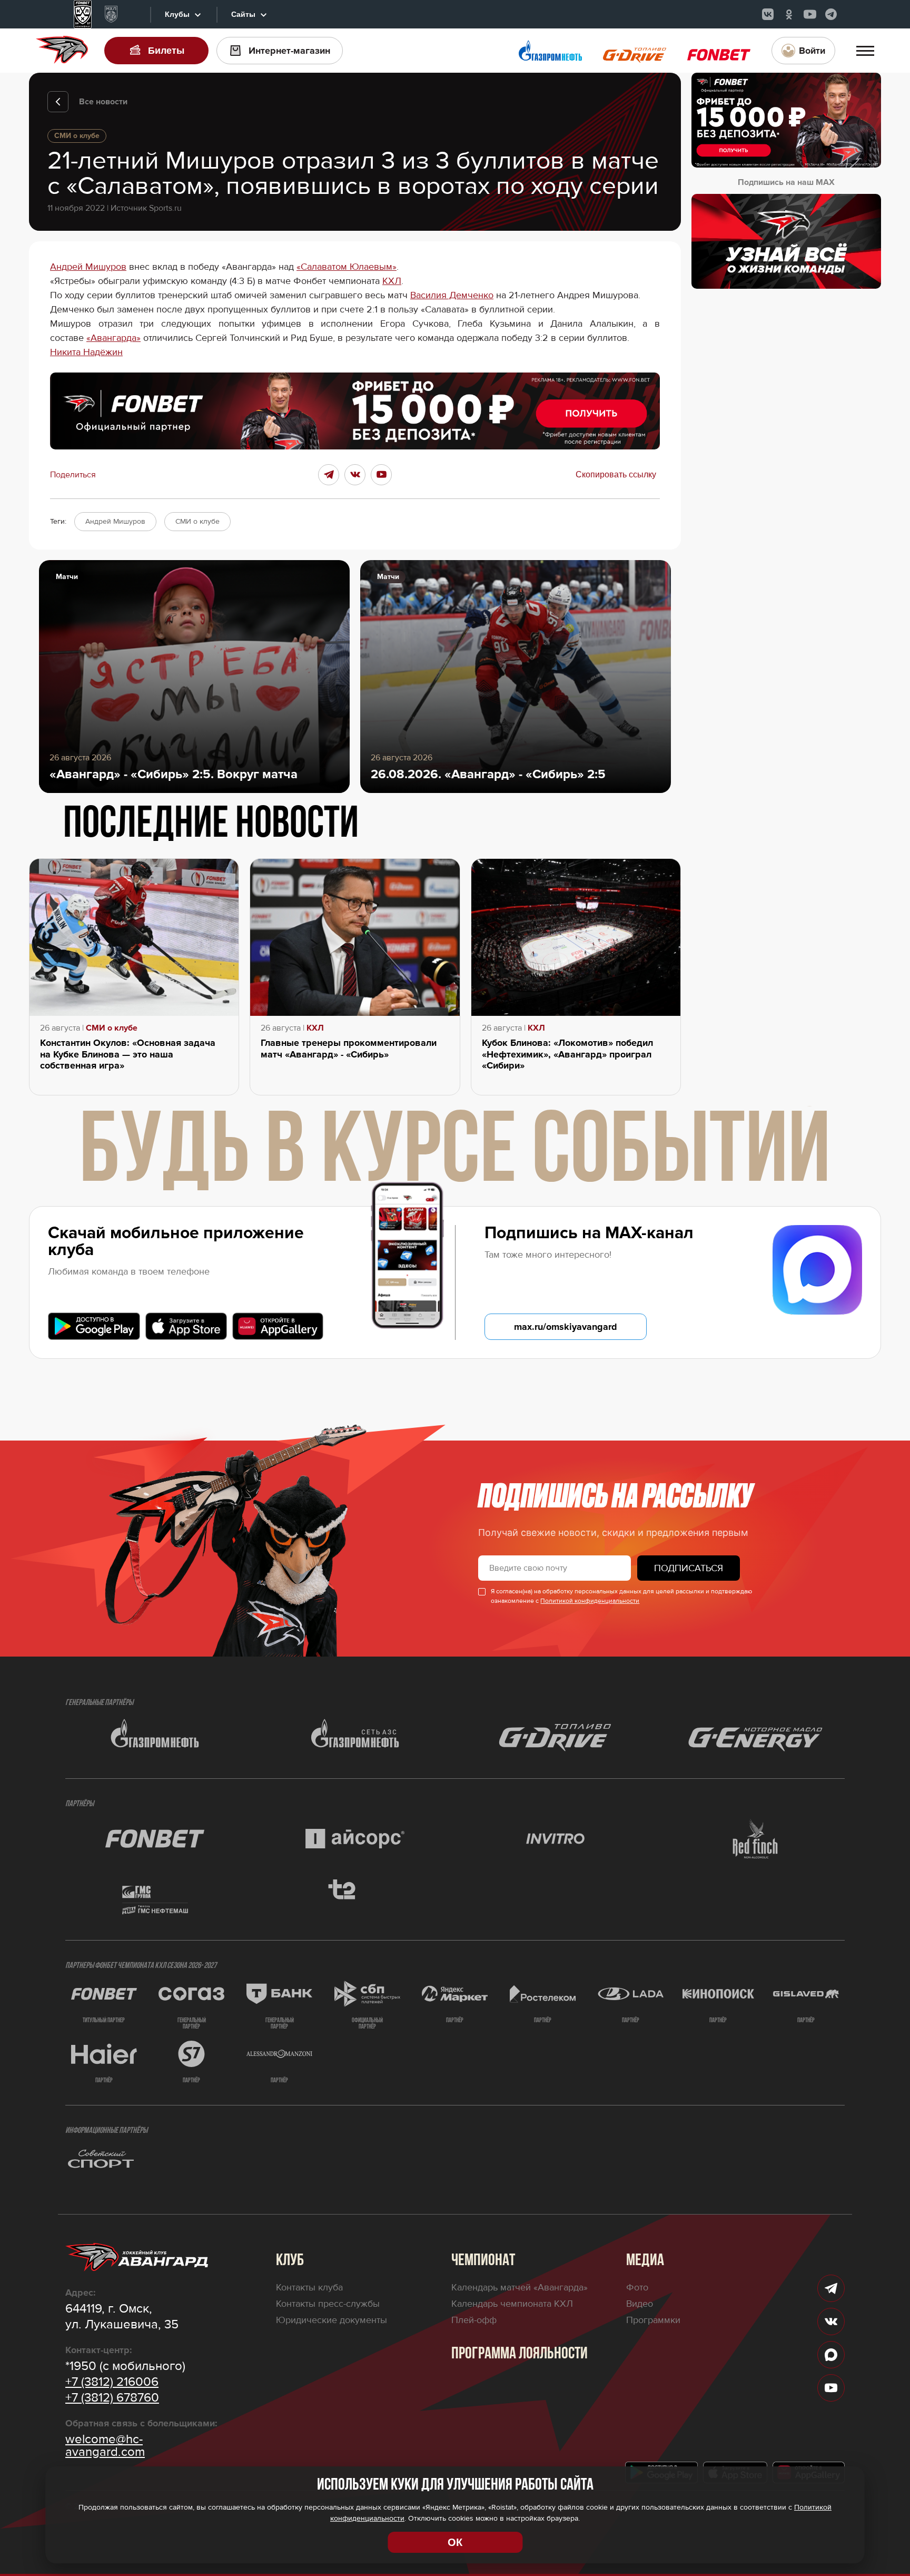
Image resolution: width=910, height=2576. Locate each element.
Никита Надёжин (86, 352)
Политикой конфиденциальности (590, 1601)
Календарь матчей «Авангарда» (520, 2287)
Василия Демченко (452, 295)
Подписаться (689, 1568)
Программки (653, 2320)
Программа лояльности (520, 2354)
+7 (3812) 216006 (112, 2382)
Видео (640, 2304)
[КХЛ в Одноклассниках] (789, 14)
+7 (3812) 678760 (112, 2398)
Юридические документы (332, 2320)
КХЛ (392, 281)
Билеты (166, 51)
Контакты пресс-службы (328, 2304)
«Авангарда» (113, 338)
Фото (637, 2287)
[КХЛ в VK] (768, 14)
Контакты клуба (309, 2287)
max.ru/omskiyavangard (566, 1327)
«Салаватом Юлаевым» (347, 267)
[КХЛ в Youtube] (810, 14)
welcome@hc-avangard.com (105, 2446)
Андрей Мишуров (88, 267)
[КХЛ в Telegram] (831, 14)
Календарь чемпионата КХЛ (512, 2304)
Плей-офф (474, 2320)
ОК (455, 2542)
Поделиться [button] (73, 475)
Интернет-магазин (289, 51)
